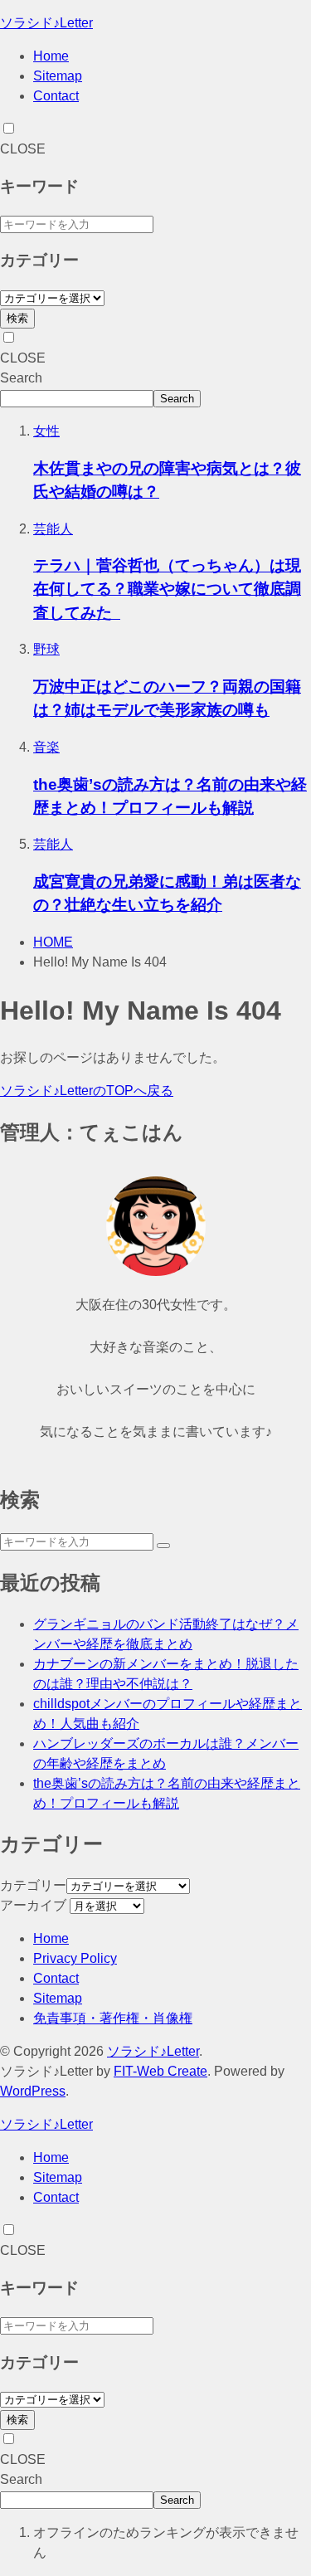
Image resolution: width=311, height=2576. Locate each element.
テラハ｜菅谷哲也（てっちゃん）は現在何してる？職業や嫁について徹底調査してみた (167, 589)
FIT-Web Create (160, 2071)
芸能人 (53, 529)
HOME (53, 942)
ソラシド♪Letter (46, 23)
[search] (163, 1546)
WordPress (33, 2091)
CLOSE (23, 149)
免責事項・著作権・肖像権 (113, 2018)
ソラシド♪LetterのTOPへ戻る (87, 1091)
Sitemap (58, 76)
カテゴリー (33, 1885)
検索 (17, 318)
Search (21, 378)
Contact (56, 96)
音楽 (46, 747)
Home (51, 56)
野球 (46, 649)
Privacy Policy (75, 1958)
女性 (46, 431)
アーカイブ (33, 1905)
